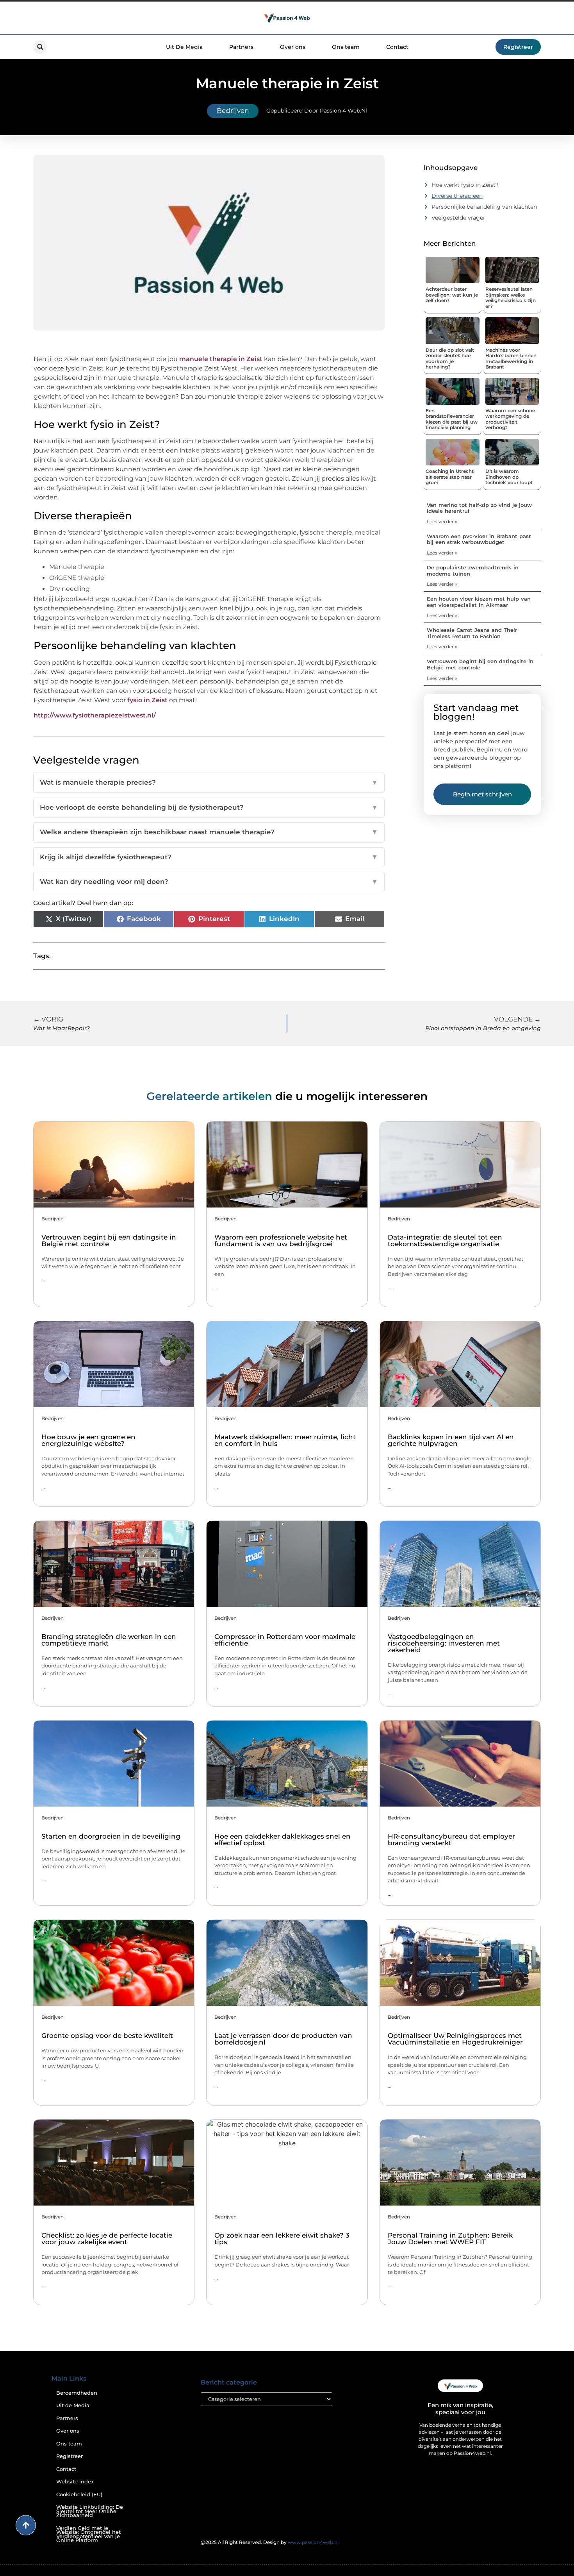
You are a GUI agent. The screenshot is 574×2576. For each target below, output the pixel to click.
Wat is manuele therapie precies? (209, 782)
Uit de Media (73, 2405)
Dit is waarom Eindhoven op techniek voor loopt (509, 477)
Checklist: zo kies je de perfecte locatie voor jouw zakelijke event (107, 2239)
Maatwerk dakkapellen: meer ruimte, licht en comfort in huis (285, 1440)
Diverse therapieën (457, 196)
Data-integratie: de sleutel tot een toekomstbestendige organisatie (445, 1241)
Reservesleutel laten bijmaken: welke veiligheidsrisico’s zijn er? (511, 297)
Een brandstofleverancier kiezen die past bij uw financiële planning (452, 419)
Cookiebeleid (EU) (79, 2495)
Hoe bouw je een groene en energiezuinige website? (88, 1440)
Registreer (70, 2456)
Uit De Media (184, 47)
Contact (397, 47)
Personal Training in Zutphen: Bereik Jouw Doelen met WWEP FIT (450, 2239)
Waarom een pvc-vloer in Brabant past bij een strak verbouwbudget (479, 539)
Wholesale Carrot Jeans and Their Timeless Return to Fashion (472, 633)
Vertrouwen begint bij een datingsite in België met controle (480, 664)
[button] (40, 47)
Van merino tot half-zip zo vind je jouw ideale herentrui (479, 508)
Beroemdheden (77, 2393)
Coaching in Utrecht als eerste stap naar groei (450, 477)
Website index (75, 2482)
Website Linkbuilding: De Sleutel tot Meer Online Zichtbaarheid (90, 2511)
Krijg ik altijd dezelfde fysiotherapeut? (209, 857)
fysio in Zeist (147, 700)
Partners (241, 47)
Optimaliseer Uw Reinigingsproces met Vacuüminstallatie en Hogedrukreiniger (455, 2039)
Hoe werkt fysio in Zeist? (465, 185)
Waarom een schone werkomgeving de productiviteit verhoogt (510, 419)
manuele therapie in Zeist (222, 359)
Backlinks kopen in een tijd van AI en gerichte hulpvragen (451, 1440)
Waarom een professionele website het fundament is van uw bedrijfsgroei (281, 1241)
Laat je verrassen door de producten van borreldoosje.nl (283, 2039)
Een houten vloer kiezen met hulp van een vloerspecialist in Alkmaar (479, 602)
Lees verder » (442, 521)
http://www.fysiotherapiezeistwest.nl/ (95, 715)
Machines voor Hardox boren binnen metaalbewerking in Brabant (511, 358)
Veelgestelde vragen (459, 218)
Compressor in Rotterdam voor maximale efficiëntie (285, 1640)
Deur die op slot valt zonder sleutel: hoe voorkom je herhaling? (450, 358)
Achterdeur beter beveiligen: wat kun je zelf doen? (452, 295)
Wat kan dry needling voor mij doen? (209, 882)
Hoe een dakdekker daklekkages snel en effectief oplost (283, 1840)
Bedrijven (233, 111)
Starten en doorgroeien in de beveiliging (111, 1836)
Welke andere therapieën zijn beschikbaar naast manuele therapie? (209, 832)
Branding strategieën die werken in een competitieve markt (109, 1640)
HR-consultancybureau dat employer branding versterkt (451, 1840)
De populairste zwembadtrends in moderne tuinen (473, 571)
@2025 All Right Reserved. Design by (270, 2542)
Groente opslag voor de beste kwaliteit (107, 2036)
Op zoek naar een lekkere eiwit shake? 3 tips (282, 2239)
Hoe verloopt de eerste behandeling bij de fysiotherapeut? (209, 807)
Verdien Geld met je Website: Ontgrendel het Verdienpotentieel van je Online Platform (88, 2534)
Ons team (346, 47)
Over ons (293, 47)
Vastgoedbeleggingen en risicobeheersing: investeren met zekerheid (444, 1643)
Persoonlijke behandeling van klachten (484, 207)
